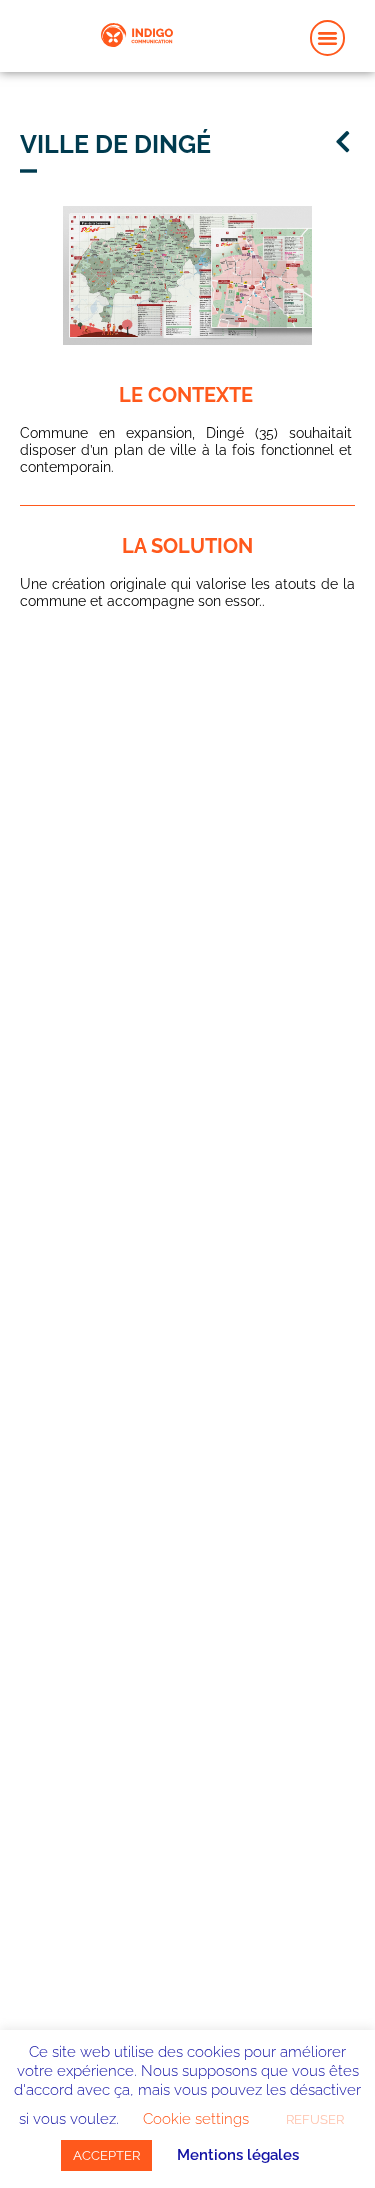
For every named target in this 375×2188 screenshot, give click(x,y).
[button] (328, 38)
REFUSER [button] (315, 2119)
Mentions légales (238, 2155)
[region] (187, 276)
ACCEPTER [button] (106, 2155)
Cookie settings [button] (196, 2119)
